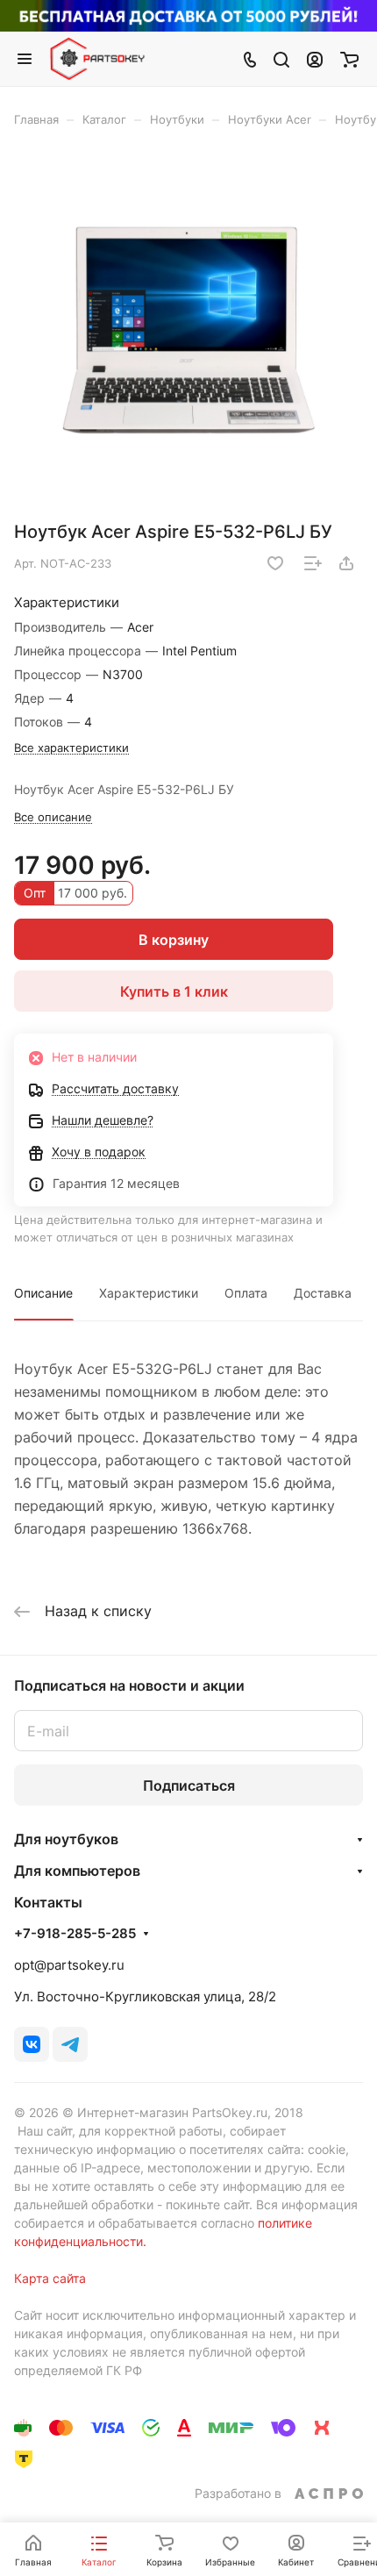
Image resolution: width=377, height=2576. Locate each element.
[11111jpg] (188, 330)
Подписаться (189, 1785)
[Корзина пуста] (349, 59)
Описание (43, 1293)
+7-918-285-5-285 (75, 1934)
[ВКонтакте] (32, 2044)
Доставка (323, 1293)
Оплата (246, 1293)
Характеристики (149, 1293)
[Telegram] (70, 2044)
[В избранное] (275, 563)
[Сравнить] (313, 563)
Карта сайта (50, 2278)
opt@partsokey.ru (69, 1965)
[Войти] (315, 59)
